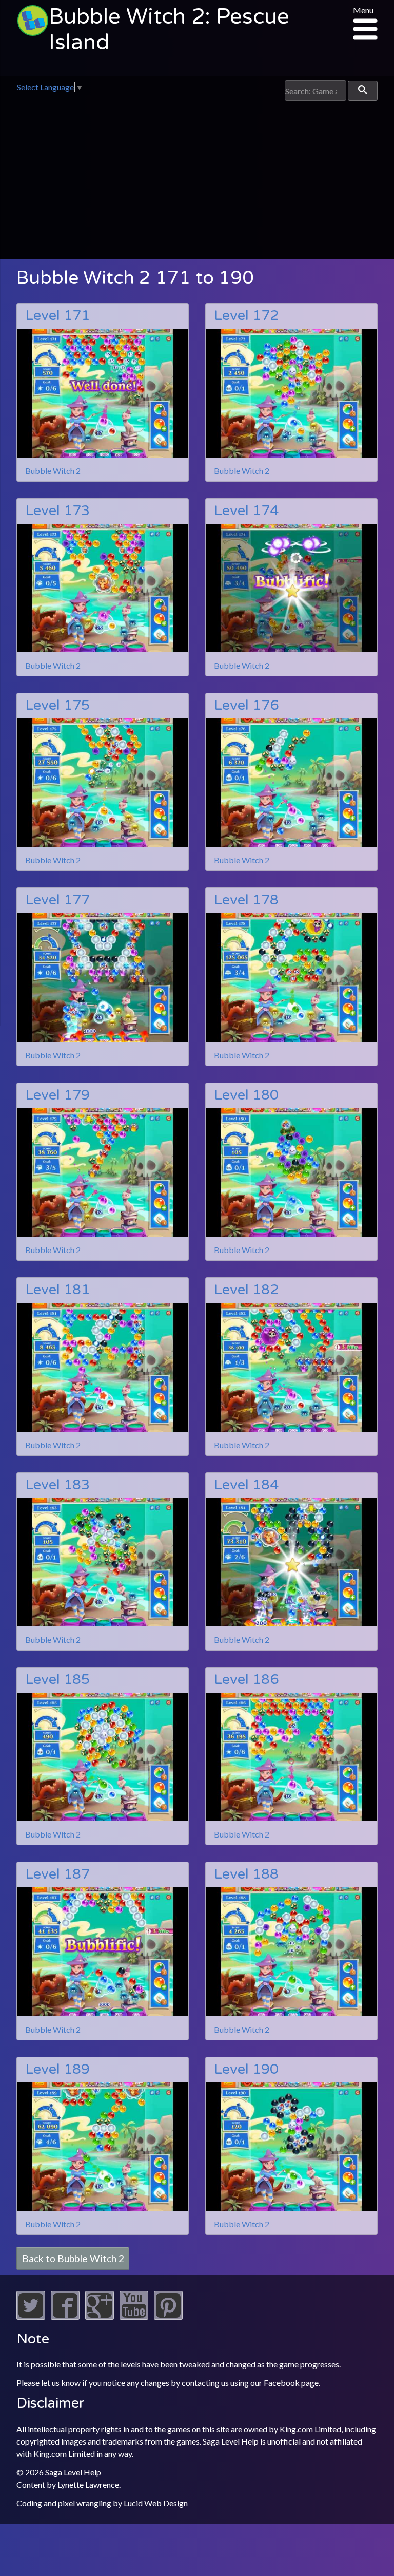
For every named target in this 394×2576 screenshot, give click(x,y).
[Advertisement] (197, 178)
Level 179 (57, 1095)
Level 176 (246, 705)
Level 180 (246, 1095)
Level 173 (57, 511)
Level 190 (246, 2069)
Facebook (282, 2383)
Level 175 (57, 705)
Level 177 (57, 900)
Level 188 (246, 1874)
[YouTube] (134, 2316)
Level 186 (246, 1680)
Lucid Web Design (156, 2503)
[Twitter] (31, 2316)
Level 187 (57, 1874)
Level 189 (57, 2069)
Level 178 (246, 900)
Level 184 (246, 1485)
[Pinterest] (168, 2316)
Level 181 (57, 1290)
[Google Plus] (100, 2316)
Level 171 (57, 316)
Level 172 (246, 316)
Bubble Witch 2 (53, 471)
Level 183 (57, 1485)
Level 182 (246, 1290)
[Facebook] (65, 2316)
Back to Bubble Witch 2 (73, 2258)
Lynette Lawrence (88, 2484)
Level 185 (57, 1680)
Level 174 (246, 511)
